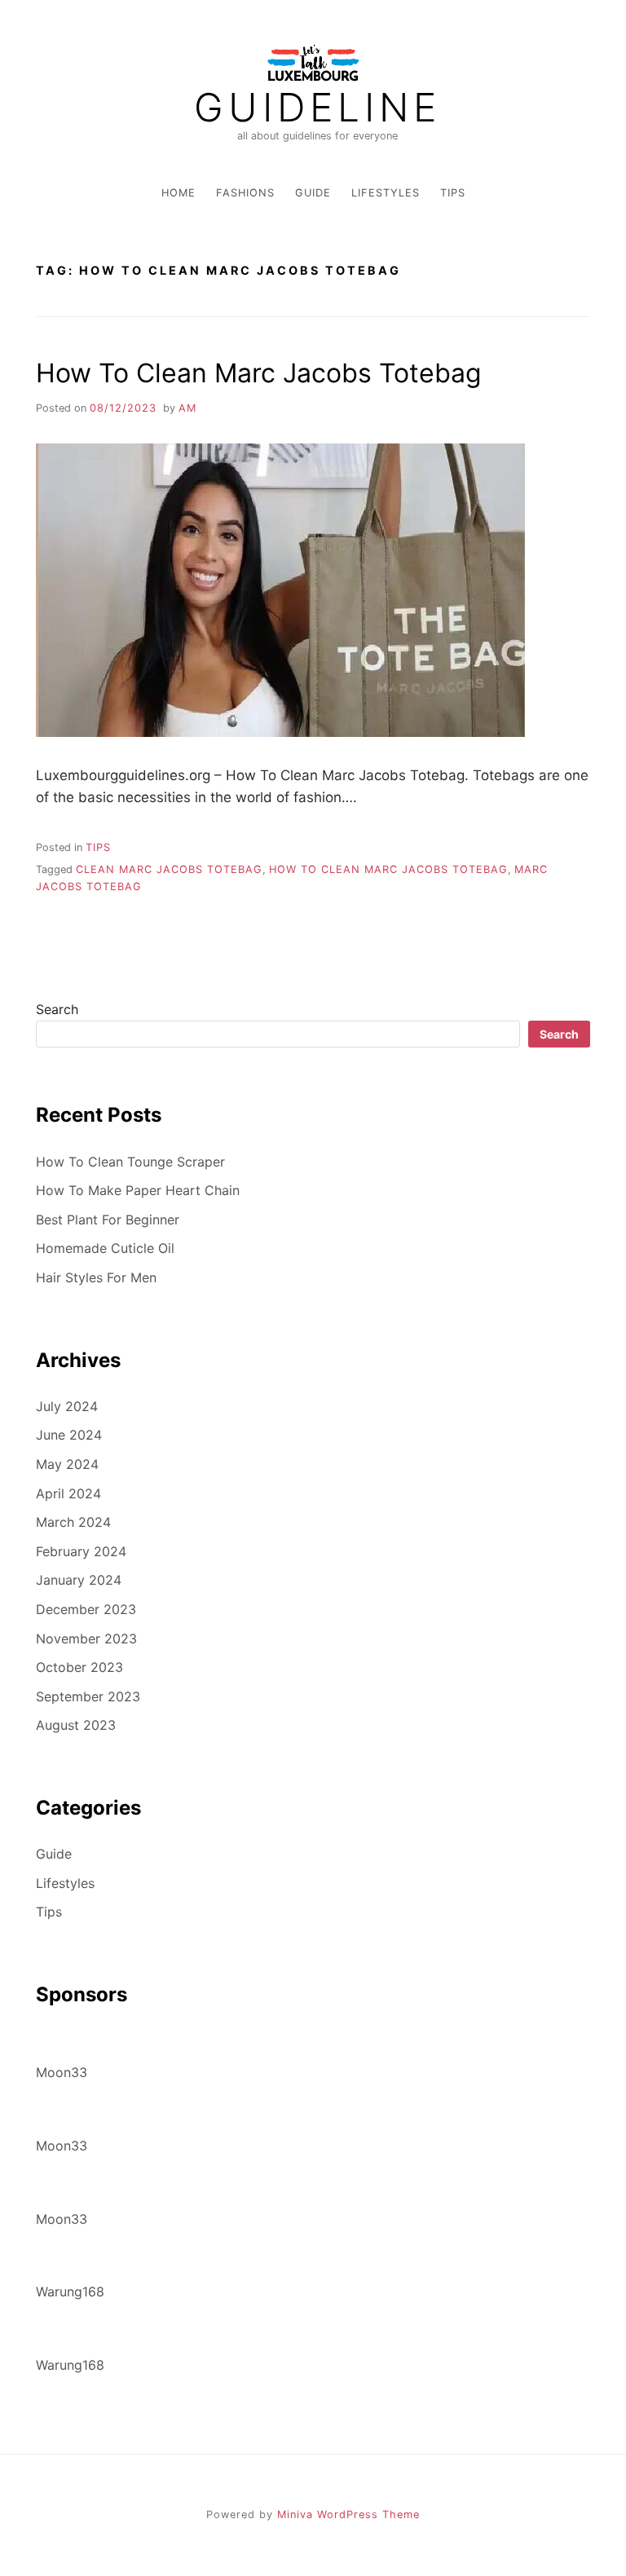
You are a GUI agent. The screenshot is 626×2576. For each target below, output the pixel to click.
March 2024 (73, 1522)
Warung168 (70, 2291)
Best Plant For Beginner (108, 1220)
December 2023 (86, 1609)
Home (179, 193)
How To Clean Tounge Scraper (130, 1162)
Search (57, 1009)
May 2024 (67, 1464)
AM (187, 408)
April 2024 (68, 1493)
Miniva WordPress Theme (348, 2514)
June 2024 (69, 1435)
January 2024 (79, 1580)
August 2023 (76, 1725)
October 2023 (79, 1667)
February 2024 (81, 1551)
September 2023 (88, 1696)
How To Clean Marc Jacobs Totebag (259, 373)
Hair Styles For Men (96, 1277)
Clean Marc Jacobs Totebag (169, 869)
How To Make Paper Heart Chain (138, 1190)
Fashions (245, 193)
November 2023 (86, 1639)
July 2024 (67, 1406)
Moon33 (62, 2072)
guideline (317, 108)
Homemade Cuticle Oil (105, 1248)
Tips (453, 193)
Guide (313, 193)
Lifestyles (386, 193)
